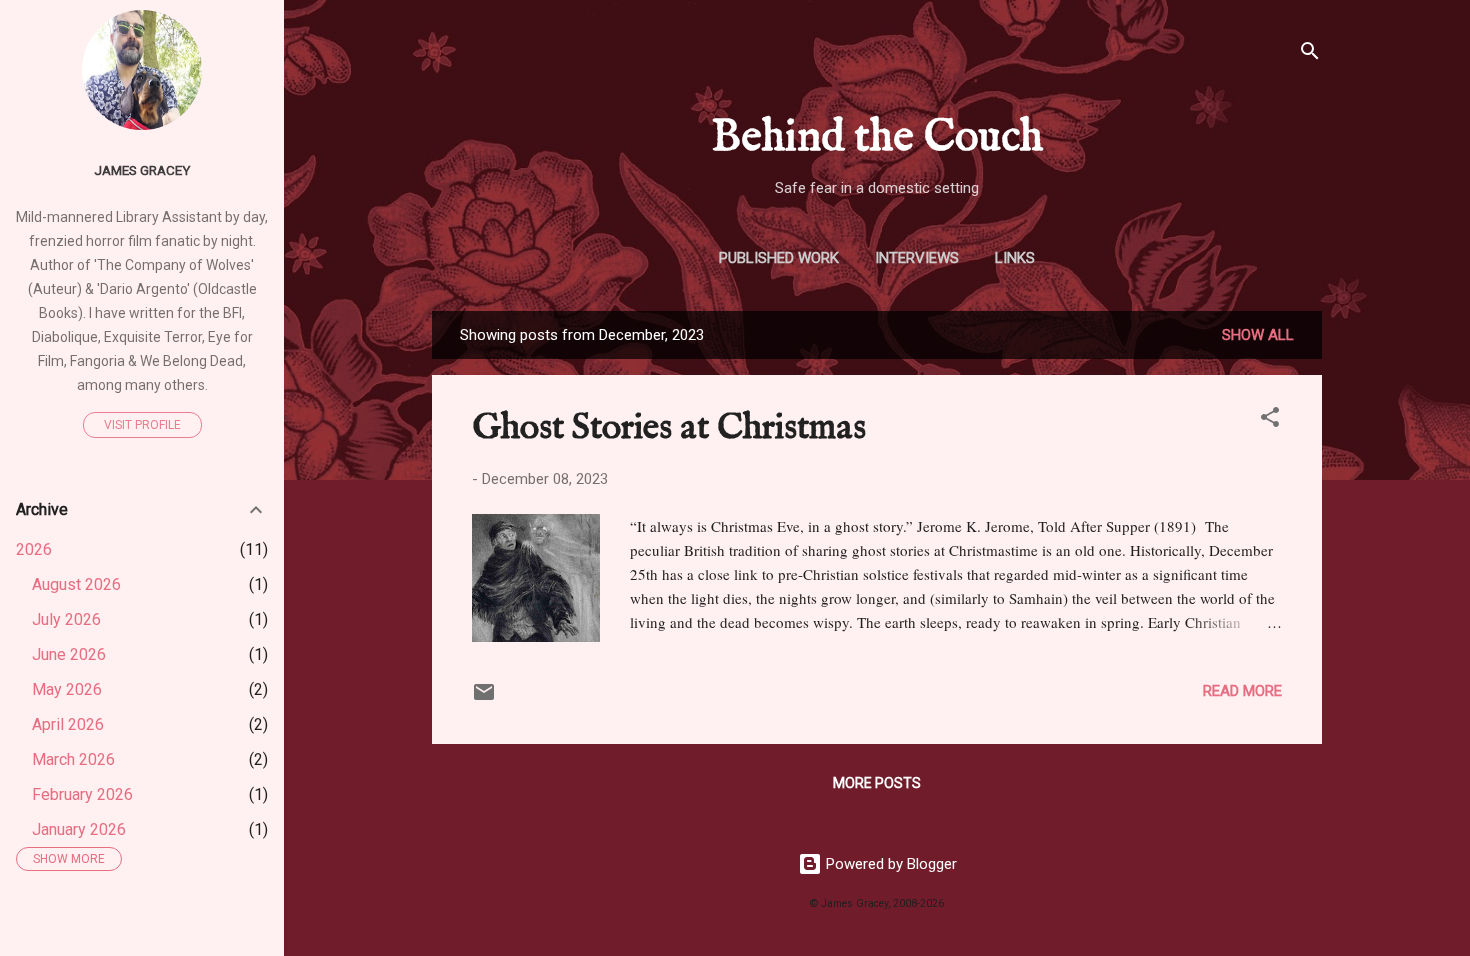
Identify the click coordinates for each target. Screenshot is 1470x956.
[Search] (1310, 54)
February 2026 (82, 794)
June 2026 (69, 654)
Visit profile (142, 425)
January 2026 (79, 829)
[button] (1270, 420)
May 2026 (67, 689)
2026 (34, 549)
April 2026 (68, 724)
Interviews (917, 258)
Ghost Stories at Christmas (669, 428)
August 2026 (76, 584)
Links (1015, 258)
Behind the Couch (877, 138)
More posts (877, 783)
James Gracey (142, 170)
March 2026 (73, 759)
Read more (1242, 691)
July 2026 (66, 619)
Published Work (779, 258)
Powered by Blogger (889, 864)
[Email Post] (484, 699)
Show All (1258, 335)
